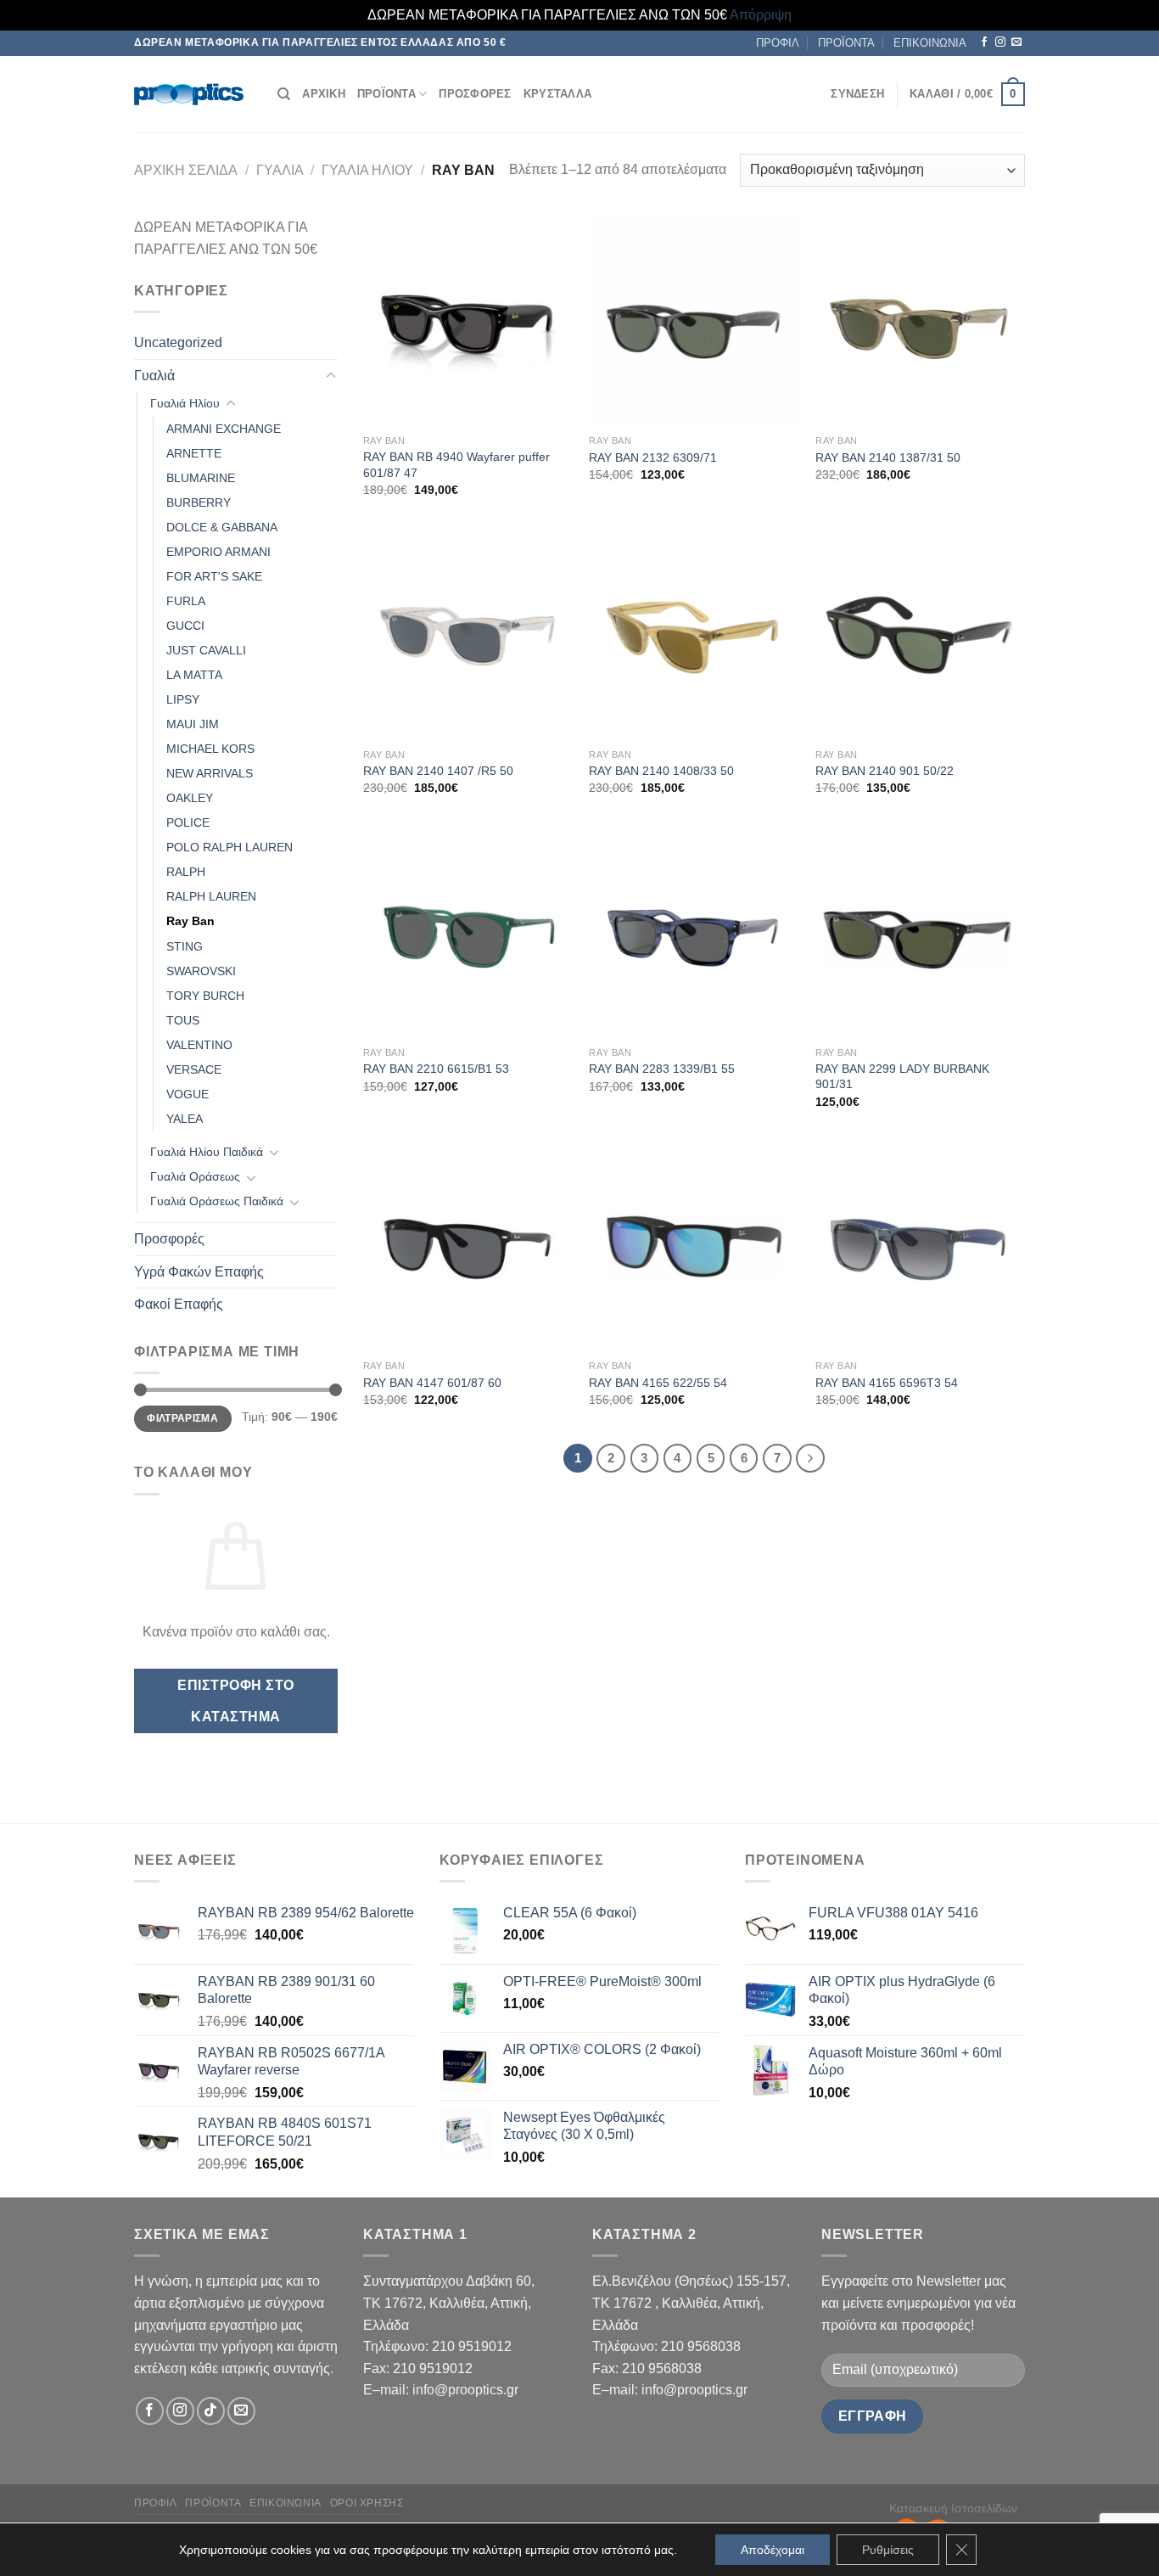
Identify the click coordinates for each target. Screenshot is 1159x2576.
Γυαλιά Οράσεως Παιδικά (217, 1201)
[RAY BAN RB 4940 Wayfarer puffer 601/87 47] (468, 321)
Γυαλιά (280, 170)
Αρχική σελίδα (186, 170)
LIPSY (183, 699)
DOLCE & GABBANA (222, 527)
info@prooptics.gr (465, 2390)
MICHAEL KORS (210, 749)
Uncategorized (178, 342)
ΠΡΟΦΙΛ (778, 43)
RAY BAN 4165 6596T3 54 (887, 1383)
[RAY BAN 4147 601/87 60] (468, 1246)
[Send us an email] (1016, 42)
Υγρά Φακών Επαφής (199, 1272)
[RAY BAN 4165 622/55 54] (694, 1246)
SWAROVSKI (201, 971)
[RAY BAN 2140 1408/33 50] (694, 634)
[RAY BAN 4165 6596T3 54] (920, 1246)
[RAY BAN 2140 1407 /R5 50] (468, 634)
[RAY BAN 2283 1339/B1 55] (694, 933)
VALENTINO (199, 1045)
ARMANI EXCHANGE (224, 429)
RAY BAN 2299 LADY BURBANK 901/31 (902, 1077)
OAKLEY (190, 798)
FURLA (186, 601)
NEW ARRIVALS (210, 773)
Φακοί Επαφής (179, 1304)
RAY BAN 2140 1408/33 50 (661, 771)
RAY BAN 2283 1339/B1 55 (662, 1069)
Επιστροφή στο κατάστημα (235, 1701)
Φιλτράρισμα (182, 1418)
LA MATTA (194, 675)
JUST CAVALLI (206, 650)
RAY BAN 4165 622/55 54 (658, 1383)
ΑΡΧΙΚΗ (324, 94)
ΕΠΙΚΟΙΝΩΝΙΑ (930, 43)
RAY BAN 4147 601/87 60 (432, 1383)
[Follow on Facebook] (984, 42)
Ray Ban (190, 921)
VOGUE (188, 1094)
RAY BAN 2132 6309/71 (653, 457)
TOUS (183, 1020)
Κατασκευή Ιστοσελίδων (953, 2508)
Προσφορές (169, 1239)
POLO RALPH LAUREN (230, 847)
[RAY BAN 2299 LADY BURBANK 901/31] (920, 933)
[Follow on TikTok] (211, 2411)
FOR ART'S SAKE (214, 576)
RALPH (186, 872)
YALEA (185, 1119)
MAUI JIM (193, 724)
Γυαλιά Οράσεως (195, 1176)
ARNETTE (194, 453)
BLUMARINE (201, 478)
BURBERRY (199, 502)
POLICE (188, 822)
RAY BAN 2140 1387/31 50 (888, 457)
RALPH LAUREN (211, 896)
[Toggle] (331, 376)
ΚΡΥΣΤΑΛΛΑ (557, 94)
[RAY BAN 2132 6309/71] (694, 321)
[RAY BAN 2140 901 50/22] (920, 634)
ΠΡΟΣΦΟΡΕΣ (475, 94)
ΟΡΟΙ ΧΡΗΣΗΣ (367, 2503)
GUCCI (185, 626)
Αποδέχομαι (773, 2550)
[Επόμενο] (810, 1458)
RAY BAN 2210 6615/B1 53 (436, 1069)
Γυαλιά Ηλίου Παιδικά (207, 1152)
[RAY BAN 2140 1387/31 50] (920, 321)
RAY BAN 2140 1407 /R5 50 (438, 771)
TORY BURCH (205, 996)
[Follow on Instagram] (1000, 42)
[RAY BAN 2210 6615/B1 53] (468, 933)
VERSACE (194, 1069)
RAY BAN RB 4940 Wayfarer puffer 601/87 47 (456, 465)
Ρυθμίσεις (888, 2550)
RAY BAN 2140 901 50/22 (885, 771)
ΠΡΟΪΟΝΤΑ (846, 43)
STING (185, 946)
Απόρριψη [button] (761, 15)
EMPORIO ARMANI (218, 552)
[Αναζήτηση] (284, 94)
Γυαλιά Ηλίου (367, 170)
